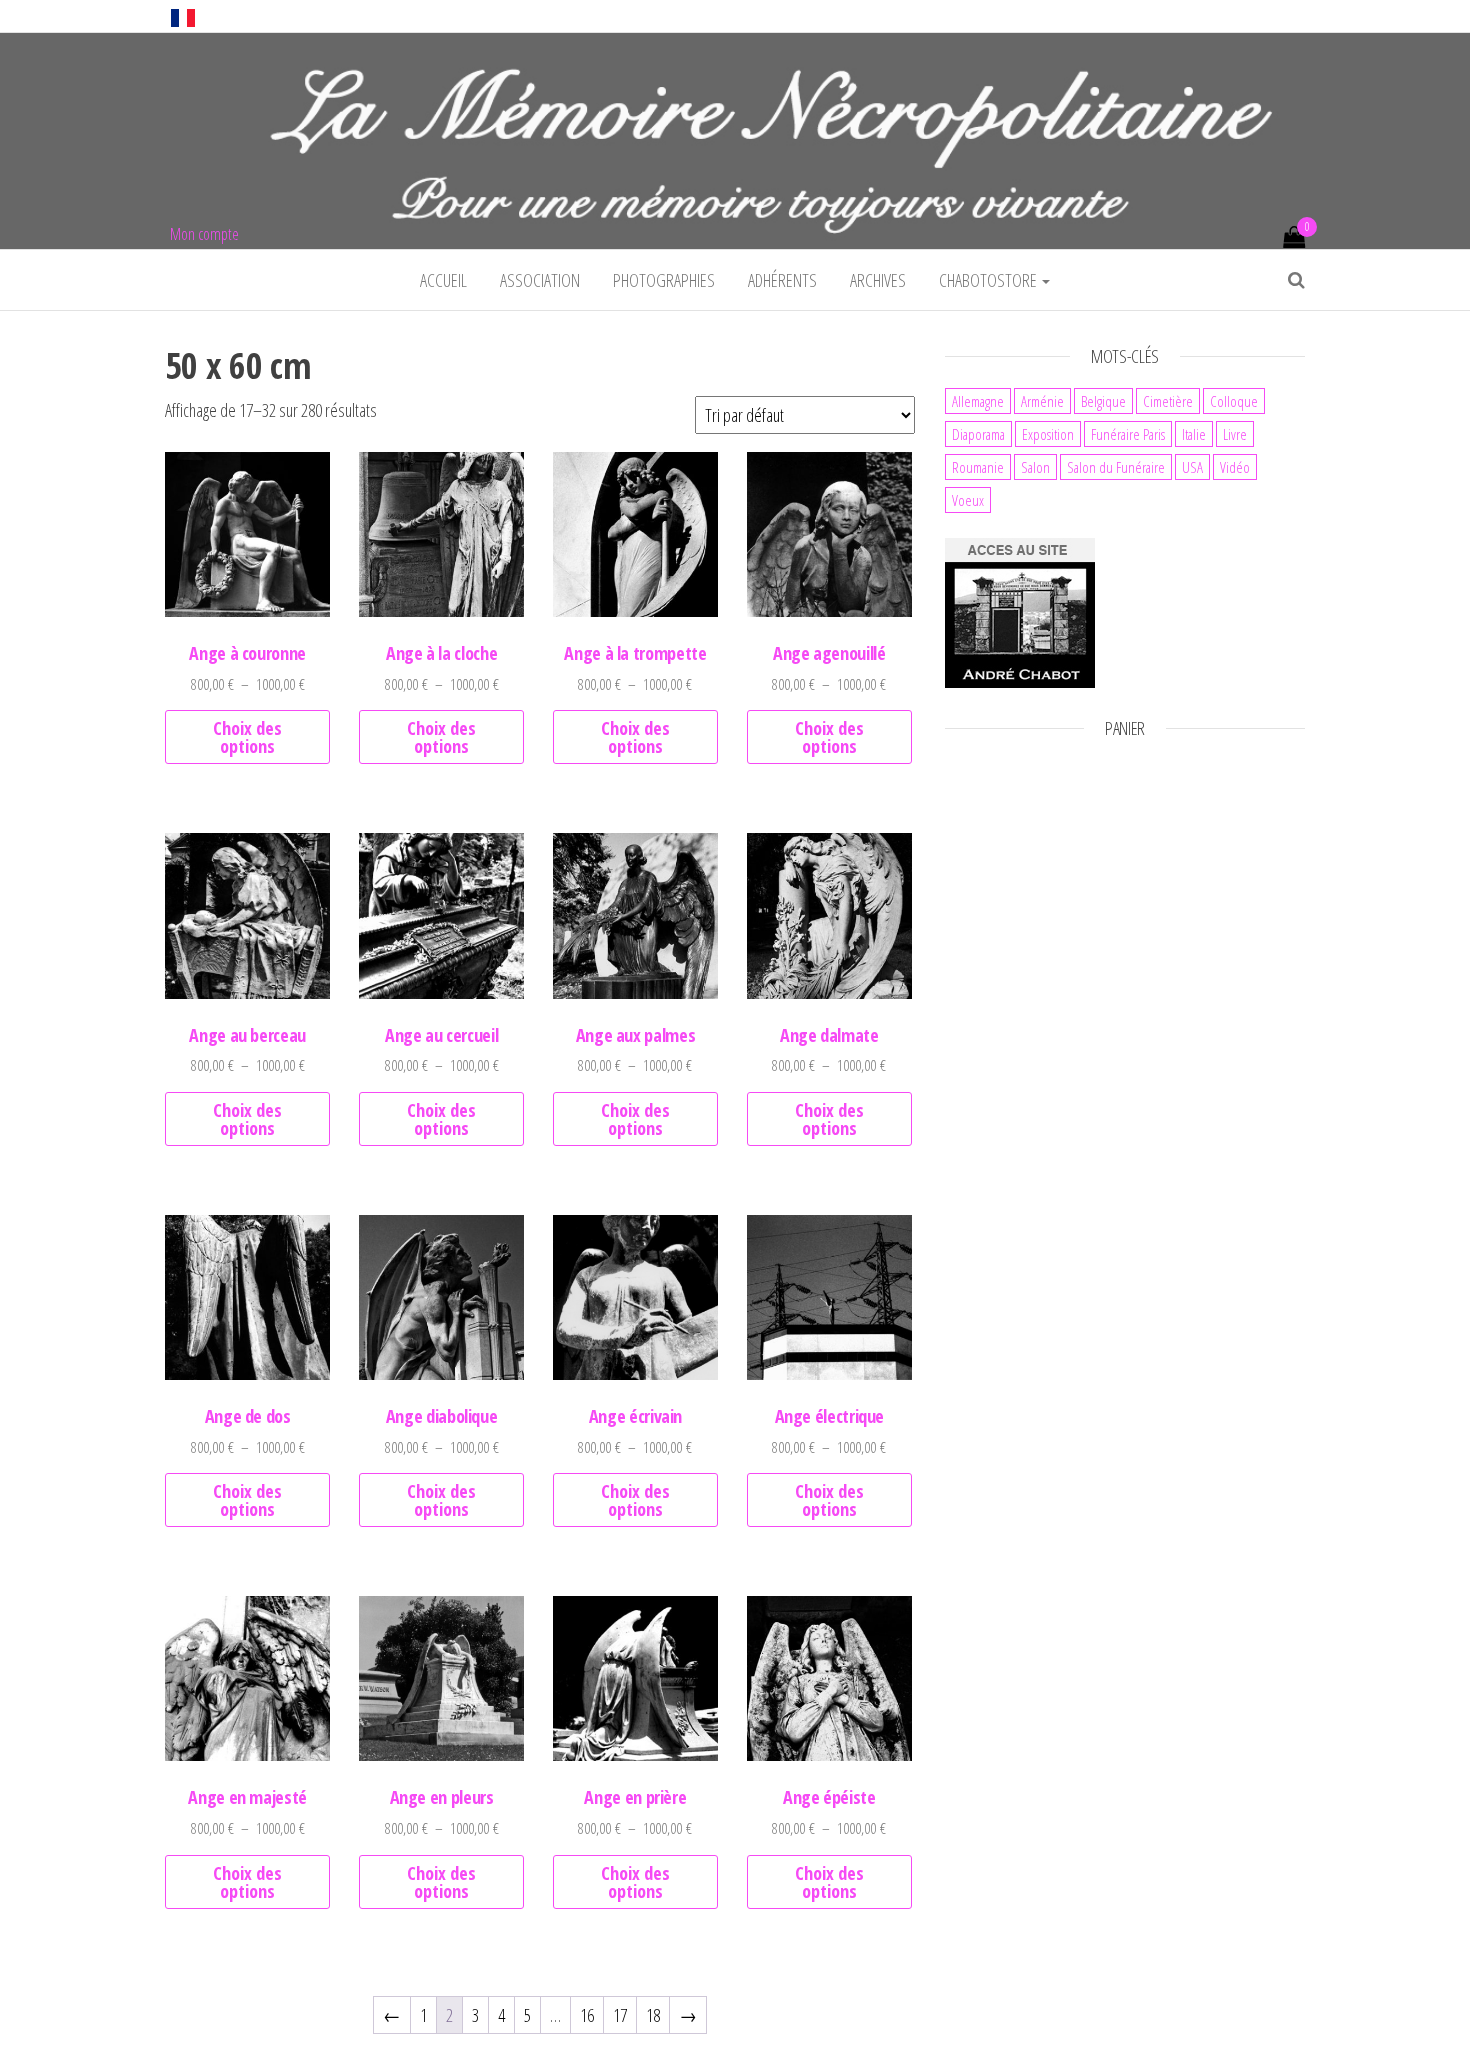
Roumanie (978, 467)
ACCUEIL (443, 280)
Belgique (1103, 401)
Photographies (664, 280)
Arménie (1042, 401)
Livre (1235, 434)
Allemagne (978, 401)
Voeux (968, 500)
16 (587, 2015)
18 (653, 2015)
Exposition (1048, 434)
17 (620, 2015)
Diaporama (978, 434)
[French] (183, 16)
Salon (1035, 467)
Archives (878, 280)
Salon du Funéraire (1116, 467)
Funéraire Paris (1128, 434)
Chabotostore (989, 280)
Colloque (1234, 401)
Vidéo (1235, 467)
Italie (1194, 434)
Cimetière (1168, 401)
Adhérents (782, 280)
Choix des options (247, 737)
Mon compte (204, 234)
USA (1192, 467)
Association (540, 280)
